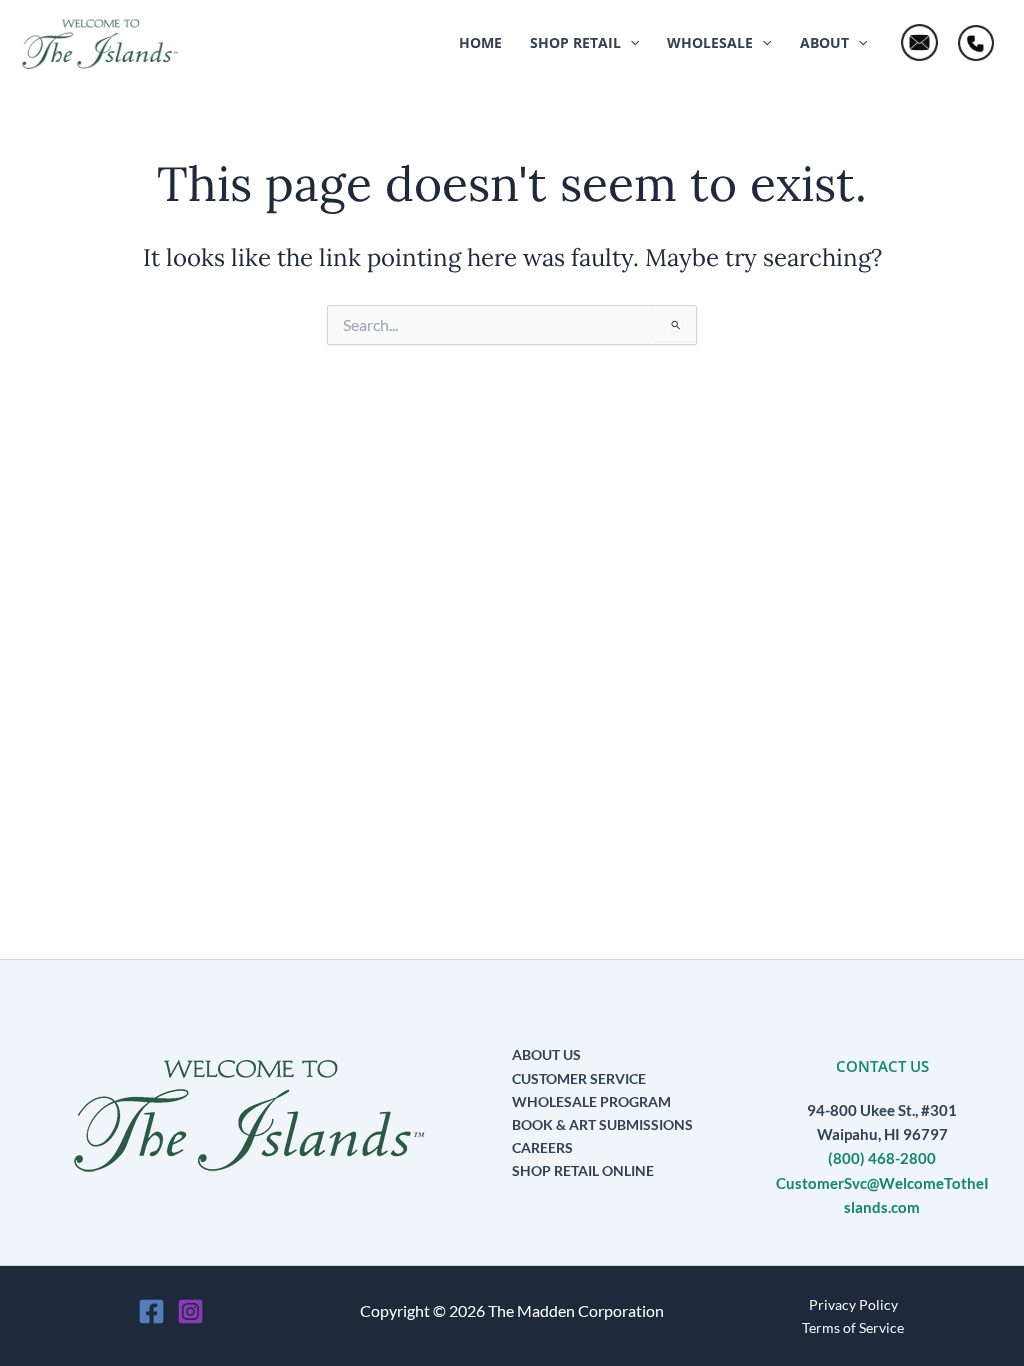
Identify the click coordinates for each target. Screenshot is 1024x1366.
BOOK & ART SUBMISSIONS (602, 1124)
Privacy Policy (853, 1304)
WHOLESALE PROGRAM (591, 1101)
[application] (630, 43)
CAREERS (542, 1147)
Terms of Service (853, 1327)
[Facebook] (151, 1311)
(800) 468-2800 (882, 1158)
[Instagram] (190, 1311)
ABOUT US (546, 1054)
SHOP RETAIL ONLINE (583, 1170)
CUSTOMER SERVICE (579, 1078)
